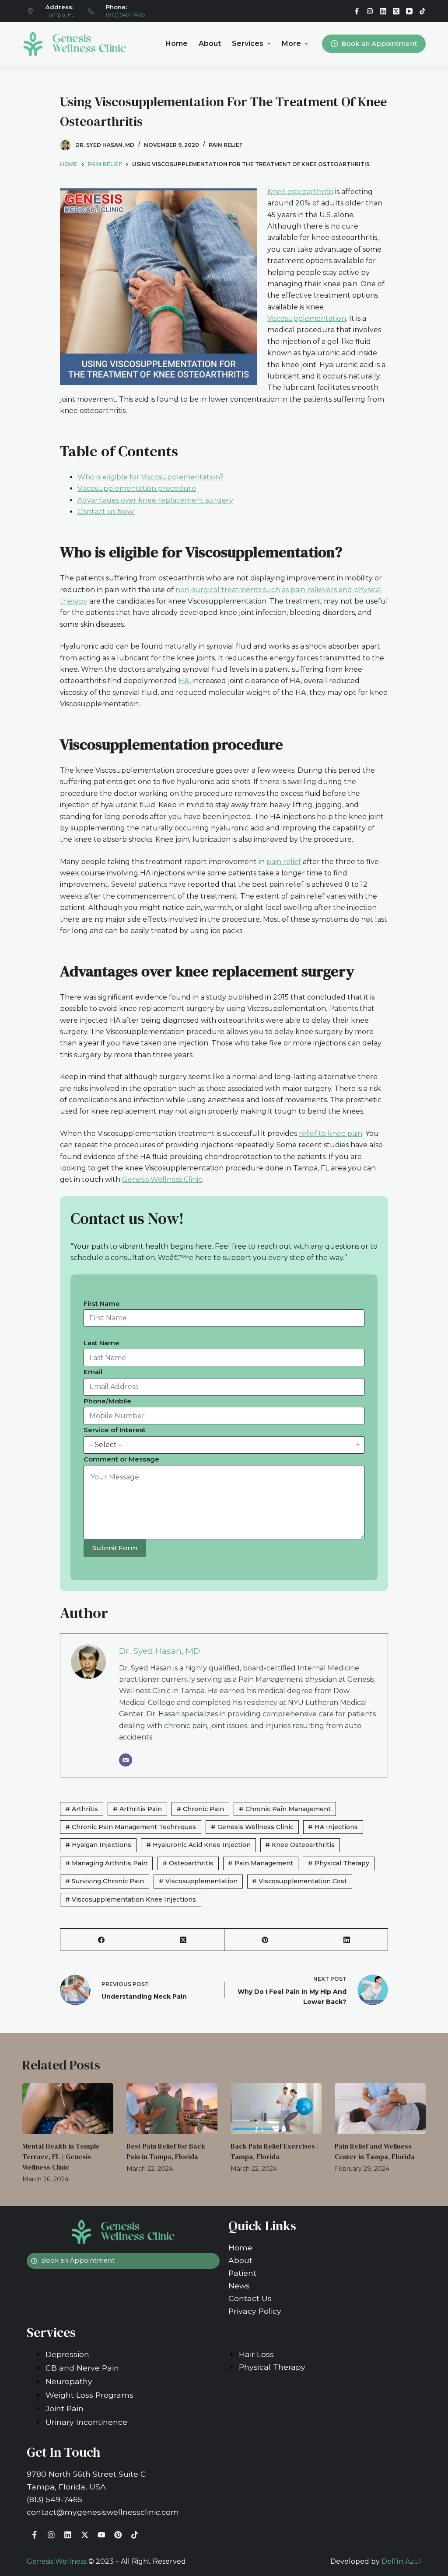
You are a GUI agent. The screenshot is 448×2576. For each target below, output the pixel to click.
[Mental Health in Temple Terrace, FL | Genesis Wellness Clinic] (68, 2109)
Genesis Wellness (57, 2561)
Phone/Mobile (107, 1401)
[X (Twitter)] (396, 11)
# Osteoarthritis (188, 1863)
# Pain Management (261, 1863)
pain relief (284, 862)
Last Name (101, 1343)
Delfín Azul (401, 2561)
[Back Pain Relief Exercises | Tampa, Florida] (276, 2109)
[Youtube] (101, 2535)
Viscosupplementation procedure (137, 488)
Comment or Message (121, 1459)
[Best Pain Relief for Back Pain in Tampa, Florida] (172, 2109)
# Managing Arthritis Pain (106, 1863)
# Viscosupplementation (198, 1881)
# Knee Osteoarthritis (300, 1845)
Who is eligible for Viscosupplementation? (150, 477)
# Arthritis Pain (137, 1809)
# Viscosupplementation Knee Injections (131, 1899)
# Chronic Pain (200, 1809)
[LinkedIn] (383, 11)
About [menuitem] (210, 43)
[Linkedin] (68, 2535)
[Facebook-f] (34, 2535)
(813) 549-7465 (125, 14)
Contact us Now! (106, 512)
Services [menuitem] (248, 43)
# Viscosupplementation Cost (299, 1881)
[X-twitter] (85, 2535)
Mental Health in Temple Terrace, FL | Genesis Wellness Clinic (61, 2156)
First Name (102, 1304)
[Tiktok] (135, 2535)
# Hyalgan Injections (98, 1845)
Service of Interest (115, 1430)
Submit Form (115, 1548)
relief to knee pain (331, 1134)
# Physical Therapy (339, 1863)
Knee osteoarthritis (300, 192)
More (291, 43)
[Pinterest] (265, 1940)
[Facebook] (357, 11)
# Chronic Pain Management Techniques (131, 1827)
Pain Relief (226, 145)
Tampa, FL (60, 14)
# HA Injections (333, 1827)
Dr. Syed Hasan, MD (159, 1651)
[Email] (126, 1760)
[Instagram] (370, 11)
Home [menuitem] (177, 43)
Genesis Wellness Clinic (162, 1179)
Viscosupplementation (307, 318)
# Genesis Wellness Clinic (252, 1827)
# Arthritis (82, 1809)
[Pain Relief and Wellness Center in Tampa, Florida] (380, 2109)
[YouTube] (409, 11)
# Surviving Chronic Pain (105, 1881)
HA (184, 681)
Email (93, 1372)
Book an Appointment (379, 43)
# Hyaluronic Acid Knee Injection (198, 1845)
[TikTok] (422, 11)
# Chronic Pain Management (285, 1809)
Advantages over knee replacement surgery (155, 500)
